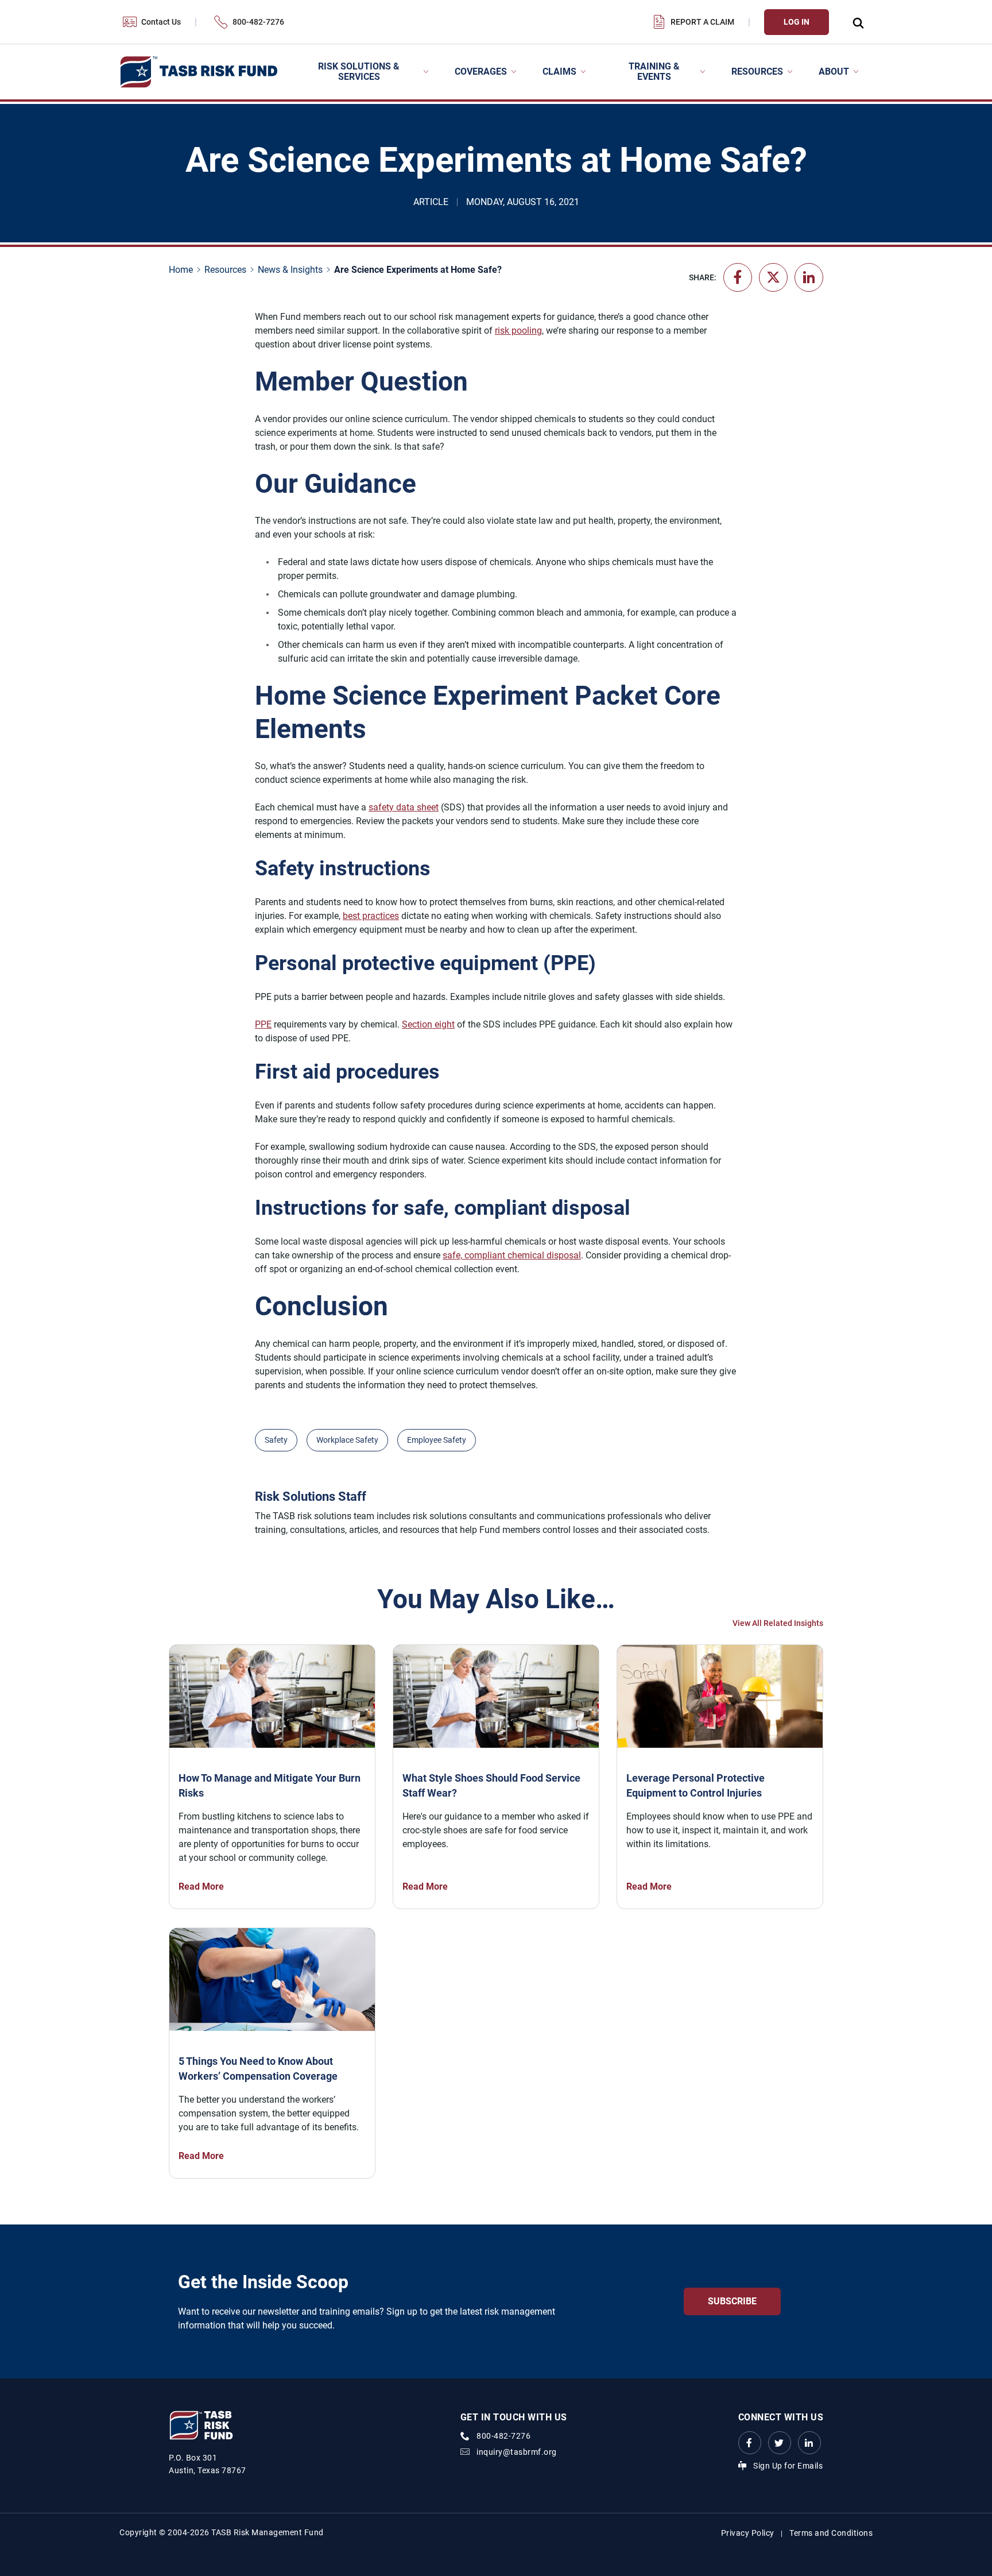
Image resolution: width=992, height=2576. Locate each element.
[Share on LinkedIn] (809, 277)
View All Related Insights (778, 1623)
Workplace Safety (347, 1440)
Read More (201, 1886)
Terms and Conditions (831, 2533)
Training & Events (654, 72)
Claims (559, 72)
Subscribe (732, 2301)
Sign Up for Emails (788, 2466)
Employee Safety (437, 1440)
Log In (797, 22)
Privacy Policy (748, 2533)
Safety (276, 1440)
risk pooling (518, 331)
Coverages (481, 72)
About (834, 72)
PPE (263, 1024)
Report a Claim (702, 22)
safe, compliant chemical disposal (512, 1255)
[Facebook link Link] (750, 2443)
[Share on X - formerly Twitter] (773, 277)
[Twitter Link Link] (780, 2443)
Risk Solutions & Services (359, 72)
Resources (757, 72)
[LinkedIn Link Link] (809, 2443)
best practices (371, 916)
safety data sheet (404, 807)
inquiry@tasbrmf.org (517, 2452)
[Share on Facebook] (738, 277)
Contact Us (161, 22)
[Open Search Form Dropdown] (858, 22)
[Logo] (198, 72)
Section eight (428, 1024)
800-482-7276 (258, 22)
